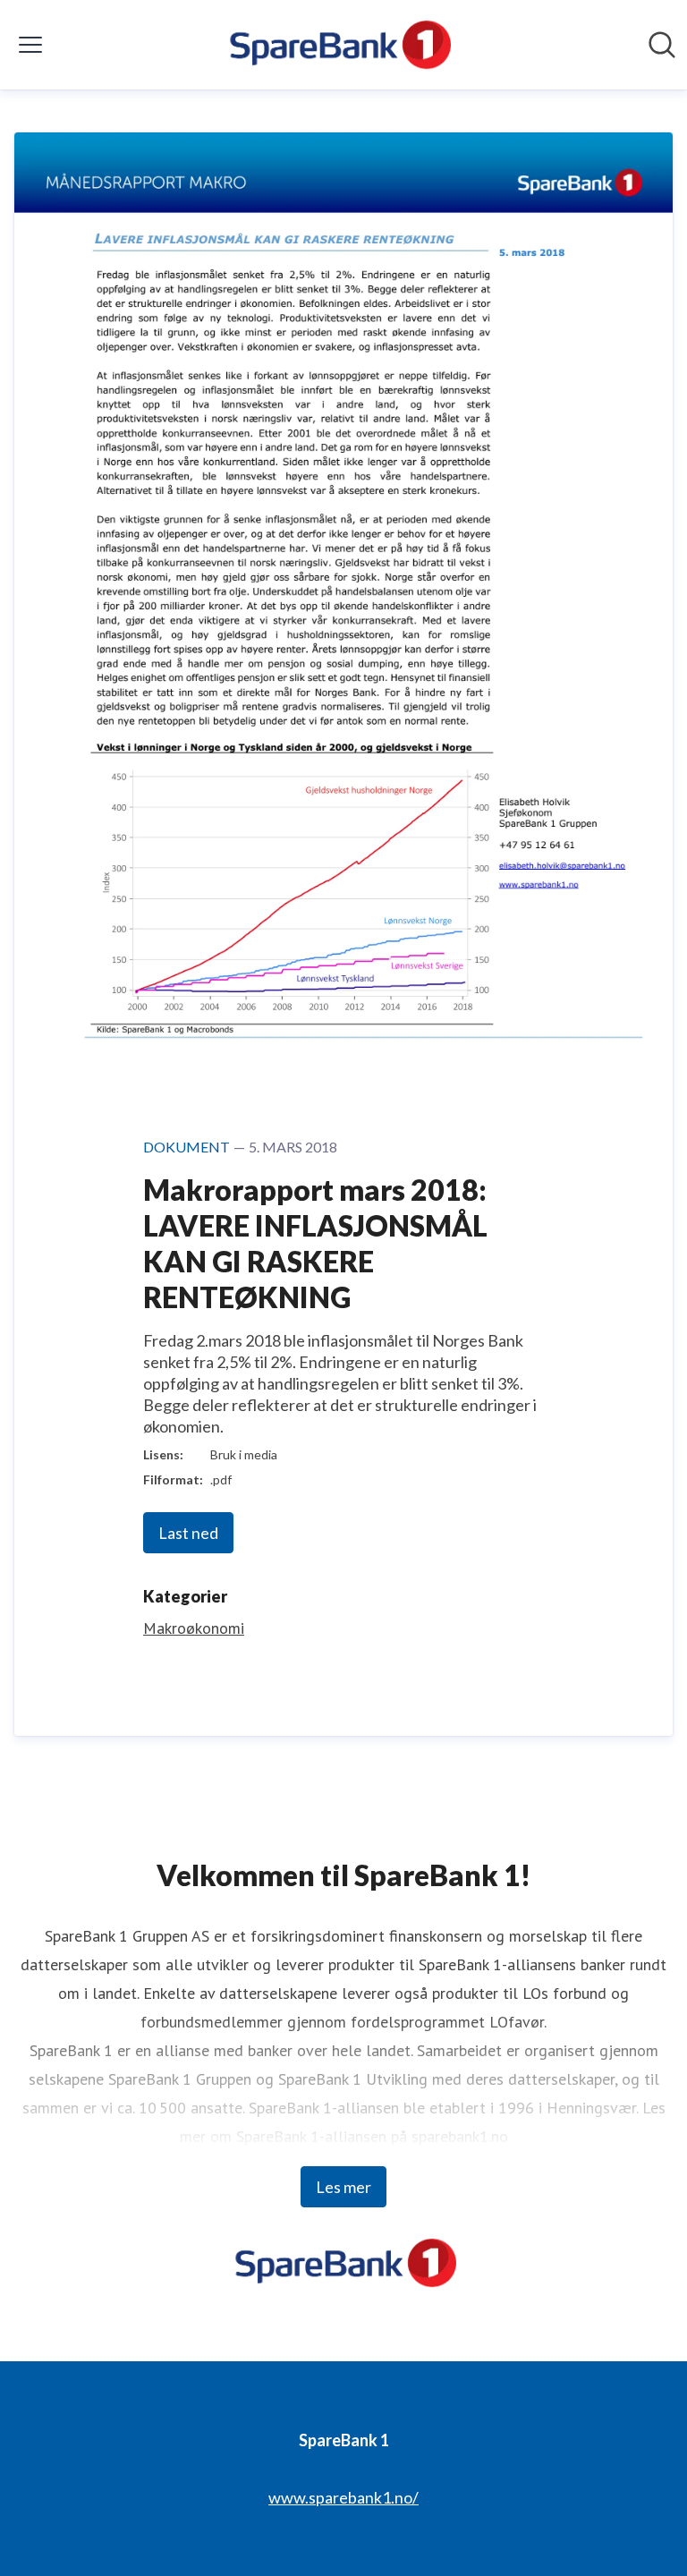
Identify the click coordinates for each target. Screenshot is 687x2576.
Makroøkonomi (194, 1628)
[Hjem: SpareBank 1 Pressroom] (338, 45)
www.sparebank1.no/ (343, 2497)
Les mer (343, 2187)
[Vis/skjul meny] (30, 45)
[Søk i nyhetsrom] (662, 45)
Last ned (188, 1533)
